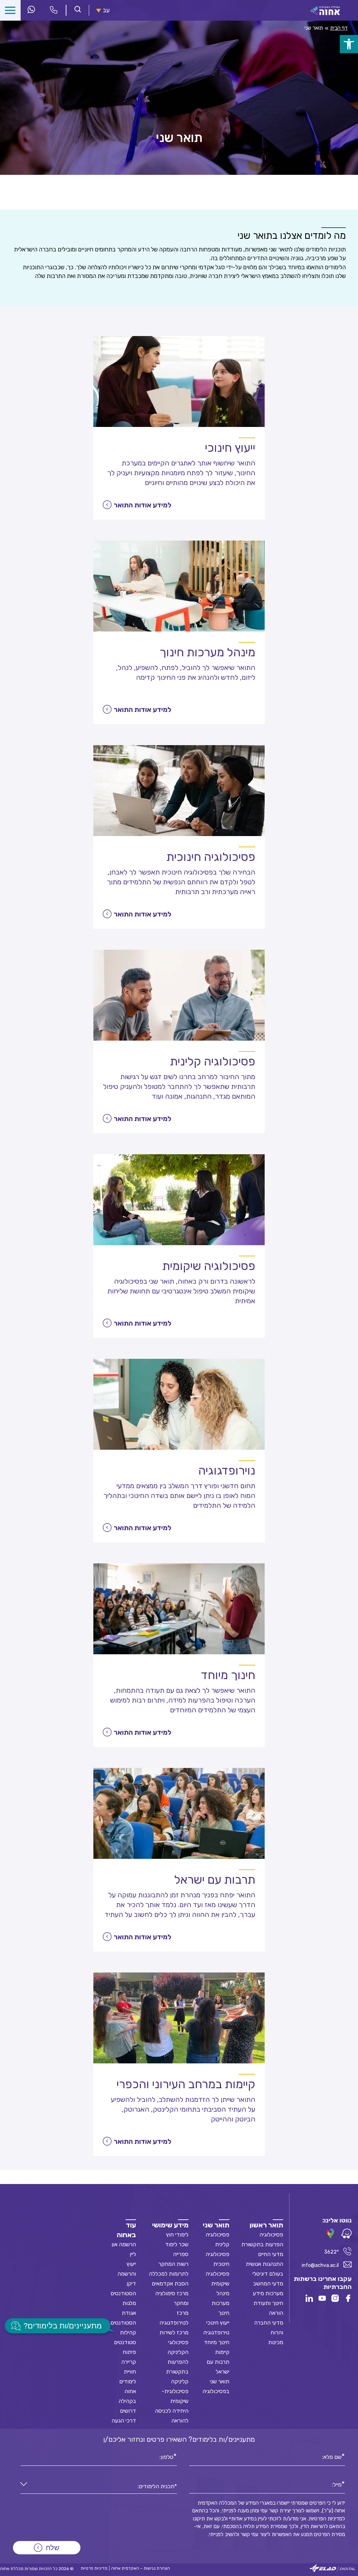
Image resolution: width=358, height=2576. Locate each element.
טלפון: (166, 2456)
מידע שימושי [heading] (170, 2225)
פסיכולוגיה (271, 2235)
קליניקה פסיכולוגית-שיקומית (175, 2391)
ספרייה (181, 2254)
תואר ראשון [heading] (266, 2225)
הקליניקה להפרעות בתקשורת (177, 2362)
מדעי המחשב (268, 2284)
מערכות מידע (268, 2293)
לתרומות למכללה (169, 2274)
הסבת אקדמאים (170, 2284)
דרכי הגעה (124, 2421)
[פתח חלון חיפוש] (78, 10)
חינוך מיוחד (217, 2342)
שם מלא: (332, 2456)
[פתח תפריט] (10, 10)
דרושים (128, 2411)
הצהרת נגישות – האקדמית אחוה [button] (141, 2568)
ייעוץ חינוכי (218, 2323)
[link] (349, 44)
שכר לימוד (177, 2244)
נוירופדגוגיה (216, 2332)
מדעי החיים (271, 2254)
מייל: (337, 2484)
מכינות (276, 2342)
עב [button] (106, 10)
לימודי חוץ (177, 2235)
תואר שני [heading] (216, 2225)
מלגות (129, 2303)
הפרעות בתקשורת (262, 2244)
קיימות (222, 2352)
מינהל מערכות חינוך (220, 2303)
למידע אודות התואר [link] (142, 505)
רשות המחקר (173, 2264)
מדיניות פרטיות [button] (94, 2568)
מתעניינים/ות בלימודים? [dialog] (63, 2326)
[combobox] (99, 2487)
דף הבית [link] (339, 28)
